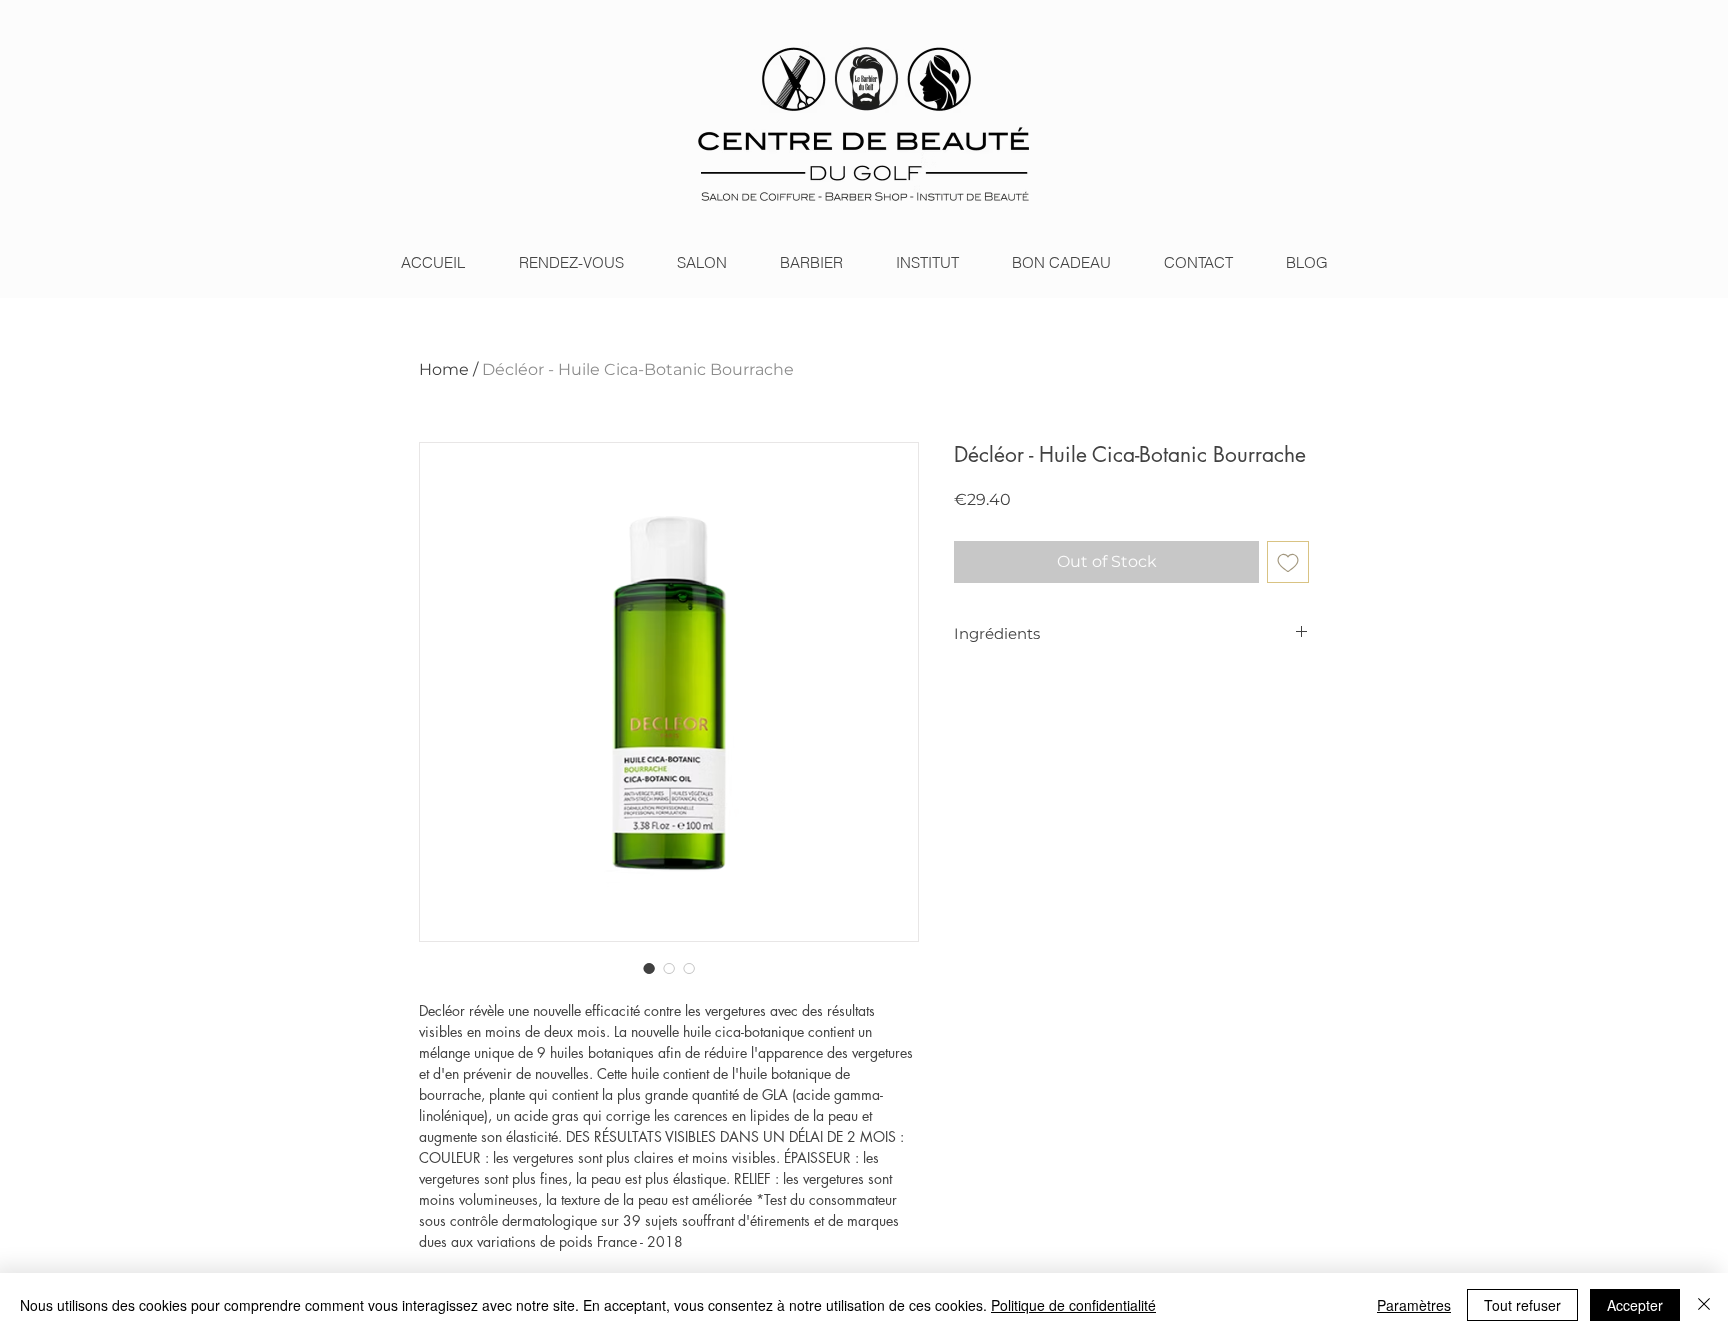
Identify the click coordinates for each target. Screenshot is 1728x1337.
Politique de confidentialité (1073, 1305)
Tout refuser (1522, 1305)
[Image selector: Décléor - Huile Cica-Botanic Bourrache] (649, 968)
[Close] (1704, 1305)
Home (444, 369)
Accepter (1635, 1305)
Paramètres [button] (1414, 1305)
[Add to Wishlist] (1288, 562)
